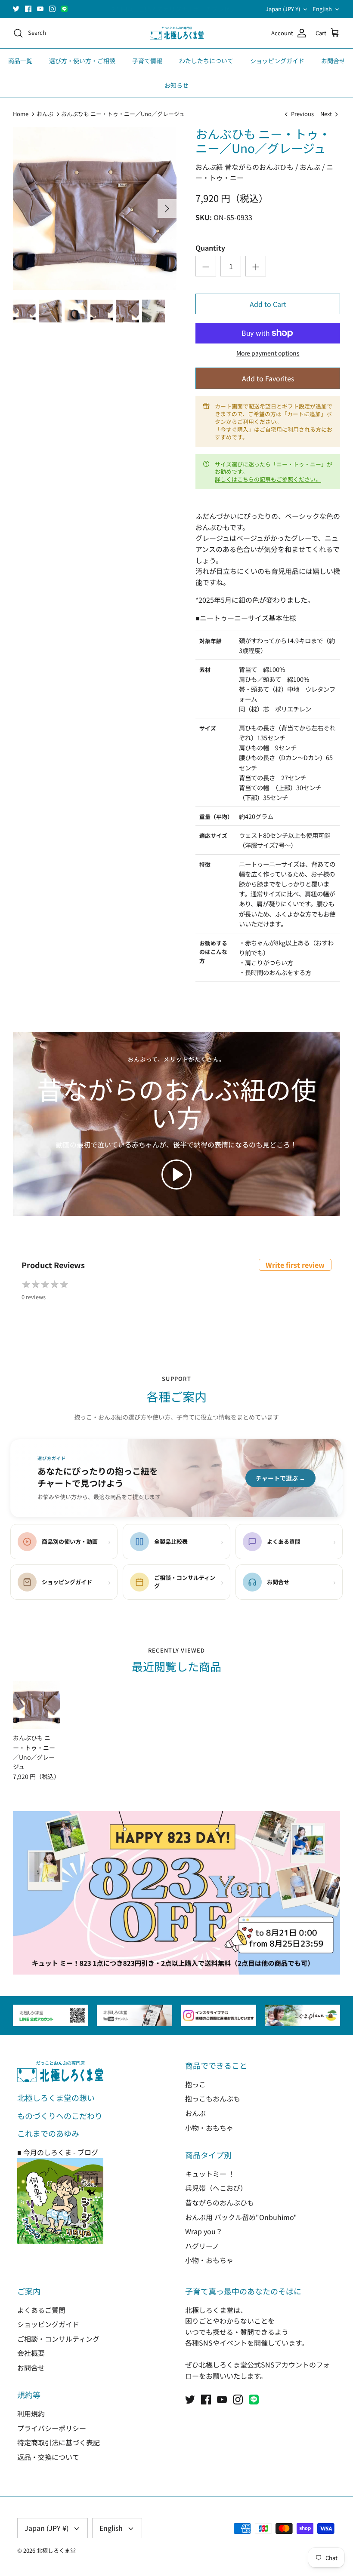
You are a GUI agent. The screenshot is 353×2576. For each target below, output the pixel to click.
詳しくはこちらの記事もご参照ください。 (268, 479)
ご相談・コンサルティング (58, 2339)
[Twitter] (16, 9)
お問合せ (333, 61)
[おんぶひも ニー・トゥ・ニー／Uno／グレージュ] (37, 1705)
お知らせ (176, 85)
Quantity (210, 248)
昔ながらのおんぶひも (220, 2202)
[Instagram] (52, 9)
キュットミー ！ (210, 2174)
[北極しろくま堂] (177, 33)
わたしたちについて (206, 61)
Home (21, 114)
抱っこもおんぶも (213, 2098)
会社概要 (31, 2353)
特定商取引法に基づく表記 (59, 2442)
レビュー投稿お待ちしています (176, 9)
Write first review (295, 1265)
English (322, 9)
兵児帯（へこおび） (216, 2188)
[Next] (167, 209)
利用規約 (31, 2413)
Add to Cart (268, 304)
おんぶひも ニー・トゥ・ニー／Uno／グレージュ (123, 114)
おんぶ (45, 114)
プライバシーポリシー (52, 2428)
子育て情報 (147, 61)
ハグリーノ (202, 2246)
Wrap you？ (204, 2231)
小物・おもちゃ (209, 2128)
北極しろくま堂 (56, 2550)
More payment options (268, 353)
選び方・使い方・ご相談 (82, 61)
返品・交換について (48, 2457)
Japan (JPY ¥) (283, 9)
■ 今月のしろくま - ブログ (58, 2152)
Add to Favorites (268, 378)
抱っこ (195, 2084)
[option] (95, 209)
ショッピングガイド (277, 61)
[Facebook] (28, 9)
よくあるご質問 (41, 2310)
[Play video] (176, 1175)
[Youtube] (40, 9)
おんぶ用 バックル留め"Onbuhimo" (241, 2217)
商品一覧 (20, 61)
